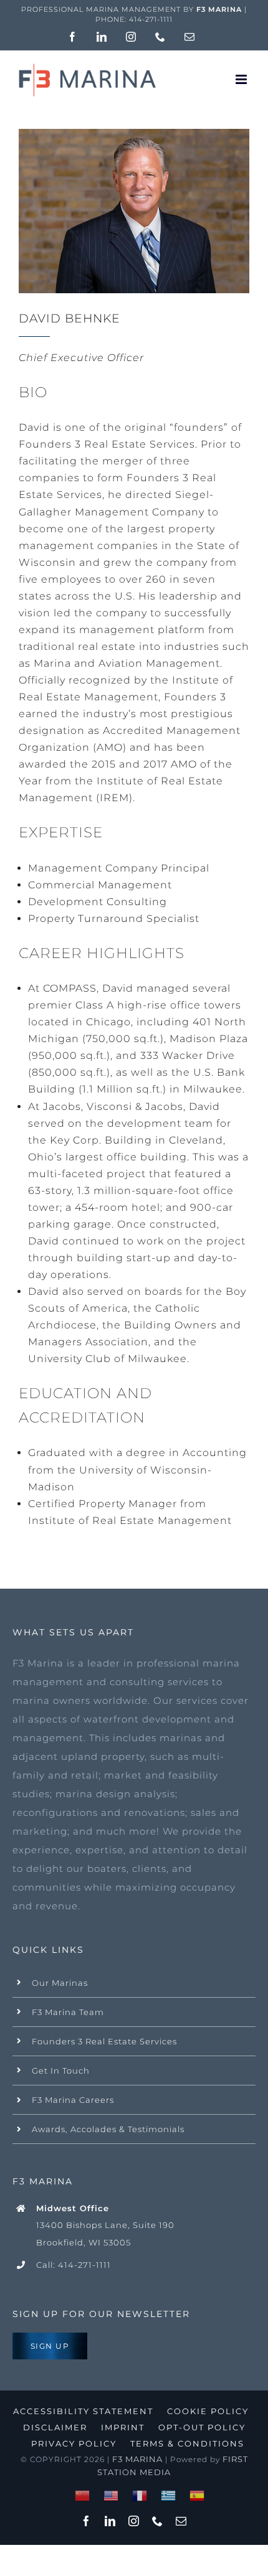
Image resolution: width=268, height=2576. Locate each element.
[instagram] (134, 2521)
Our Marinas (60, 1983)
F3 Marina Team (68, 2012)
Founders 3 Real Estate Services (104, 2041)
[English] (112, 2495)
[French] (140, 2495)
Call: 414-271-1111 (74, 2265)
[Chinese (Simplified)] (83, 2495)
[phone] (158, 2521)
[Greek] (169, 2495)
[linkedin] (110, 2521)
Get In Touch (61, 2071)
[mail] (181, 2521)
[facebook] (87, 2521)
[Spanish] (198, 2495)
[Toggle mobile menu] (242, 79)
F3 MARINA (137, 2459)
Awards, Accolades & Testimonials (108, 2129)
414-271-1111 (151, 19)
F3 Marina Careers (73, 2100)
